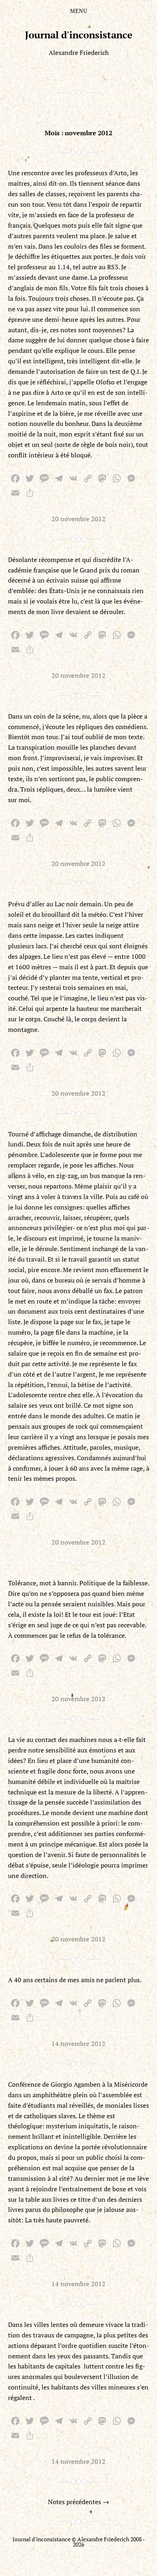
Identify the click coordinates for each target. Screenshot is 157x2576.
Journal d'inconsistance (79, 35)
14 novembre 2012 (78, 2044)
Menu (79, 11)
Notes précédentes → (78, 2502)
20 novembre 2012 (78, 519)
